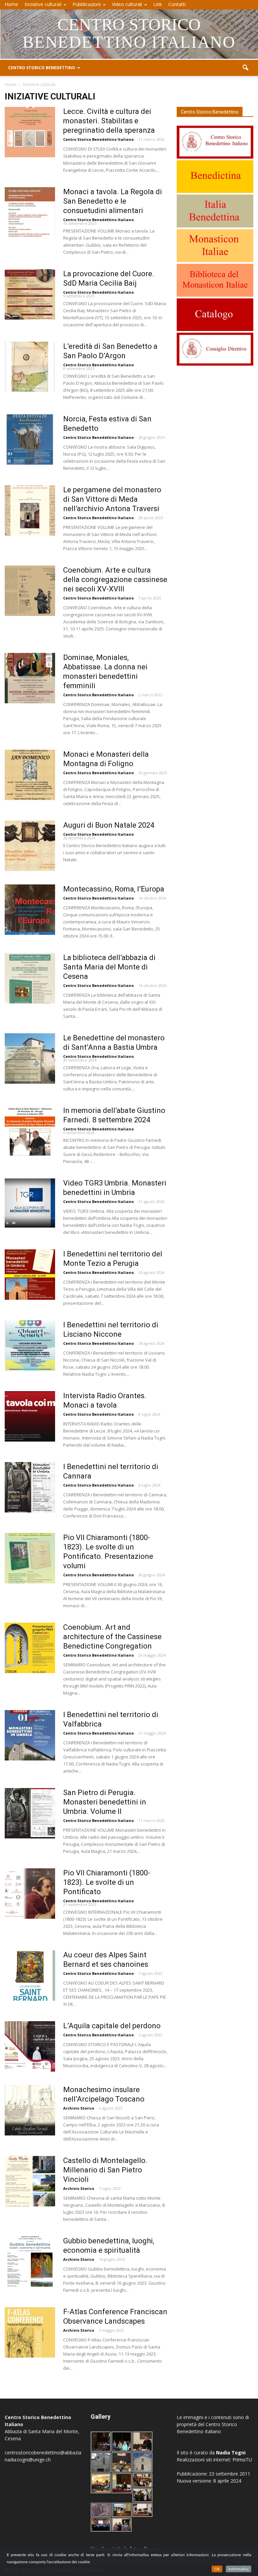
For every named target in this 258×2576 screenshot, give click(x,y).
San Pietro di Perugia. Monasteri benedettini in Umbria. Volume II (105, 1802)
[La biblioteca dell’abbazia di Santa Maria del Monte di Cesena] (30, 978)
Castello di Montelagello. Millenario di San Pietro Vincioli (105, 2170)
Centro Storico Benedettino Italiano (98, 139)
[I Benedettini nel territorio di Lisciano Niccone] (30, 1345)
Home (11, 4)
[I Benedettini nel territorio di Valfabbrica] (30, 1735)
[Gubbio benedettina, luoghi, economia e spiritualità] (30, 2261)
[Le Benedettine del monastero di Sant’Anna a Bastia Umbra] (30, 1058)
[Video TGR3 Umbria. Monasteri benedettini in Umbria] (30, 1204)
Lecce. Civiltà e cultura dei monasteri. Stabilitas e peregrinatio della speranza (109, 121)
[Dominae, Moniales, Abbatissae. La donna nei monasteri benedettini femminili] (30, 678)
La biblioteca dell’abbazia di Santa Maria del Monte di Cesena (109, 967)
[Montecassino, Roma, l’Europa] (30, 910)
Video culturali (127, 4)
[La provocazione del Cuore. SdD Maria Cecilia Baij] (30, 294)
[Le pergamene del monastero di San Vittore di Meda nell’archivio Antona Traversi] (30, 510)
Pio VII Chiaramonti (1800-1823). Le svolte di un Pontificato (107, 1882)
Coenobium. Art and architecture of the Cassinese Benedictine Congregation (112, 1637)
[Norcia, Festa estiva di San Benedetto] (30, 440)
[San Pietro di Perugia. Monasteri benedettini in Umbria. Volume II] (30, 1813)
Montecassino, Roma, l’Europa (114, 889)
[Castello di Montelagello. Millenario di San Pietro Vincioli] (30, 2181)
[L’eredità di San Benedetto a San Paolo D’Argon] (30, 367)
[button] (245, 68)
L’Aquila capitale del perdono (112, 2026)
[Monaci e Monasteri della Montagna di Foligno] (30, 775)
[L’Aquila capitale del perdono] (30, 2046)
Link (158, 4)
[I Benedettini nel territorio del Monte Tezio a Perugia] (30, 1275)
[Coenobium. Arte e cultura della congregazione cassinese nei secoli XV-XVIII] (30, 591)
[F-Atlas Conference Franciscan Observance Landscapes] (30, 2332)
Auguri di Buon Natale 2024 (109, 825)
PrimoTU (242, 2460)
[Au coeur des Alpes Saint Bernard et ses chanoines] (30, 1976)
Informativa (239, 2569)
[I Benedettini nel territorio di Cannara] (30, 1487)
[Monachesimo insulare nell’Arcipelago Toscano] (30, 2110)
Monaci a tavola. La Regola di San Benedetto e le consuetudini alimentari (113, 201)
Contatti (177, 4)
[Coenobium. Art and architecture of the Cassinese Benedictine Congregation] (30, 1648)
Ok (217, 2569)
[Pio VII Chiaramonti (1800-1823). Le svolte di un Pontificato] (30, 1894)
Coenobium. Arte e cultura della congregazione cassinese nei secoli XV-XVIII (115, 579)
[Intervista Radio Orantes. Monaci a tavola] (30, 1416)
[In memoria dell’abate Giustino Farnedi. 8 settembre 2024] (30, 1131)
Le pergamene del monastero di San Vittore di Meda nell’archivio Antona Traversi (112, 499)
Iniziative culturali (43, 4)
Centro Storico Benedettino (42, 68)
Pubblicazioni (87, 4)
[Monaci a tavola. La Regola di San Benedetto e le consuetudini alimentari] (30, 212)
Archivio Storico (79, 2108)
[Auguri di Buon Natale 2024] (30, 846)
